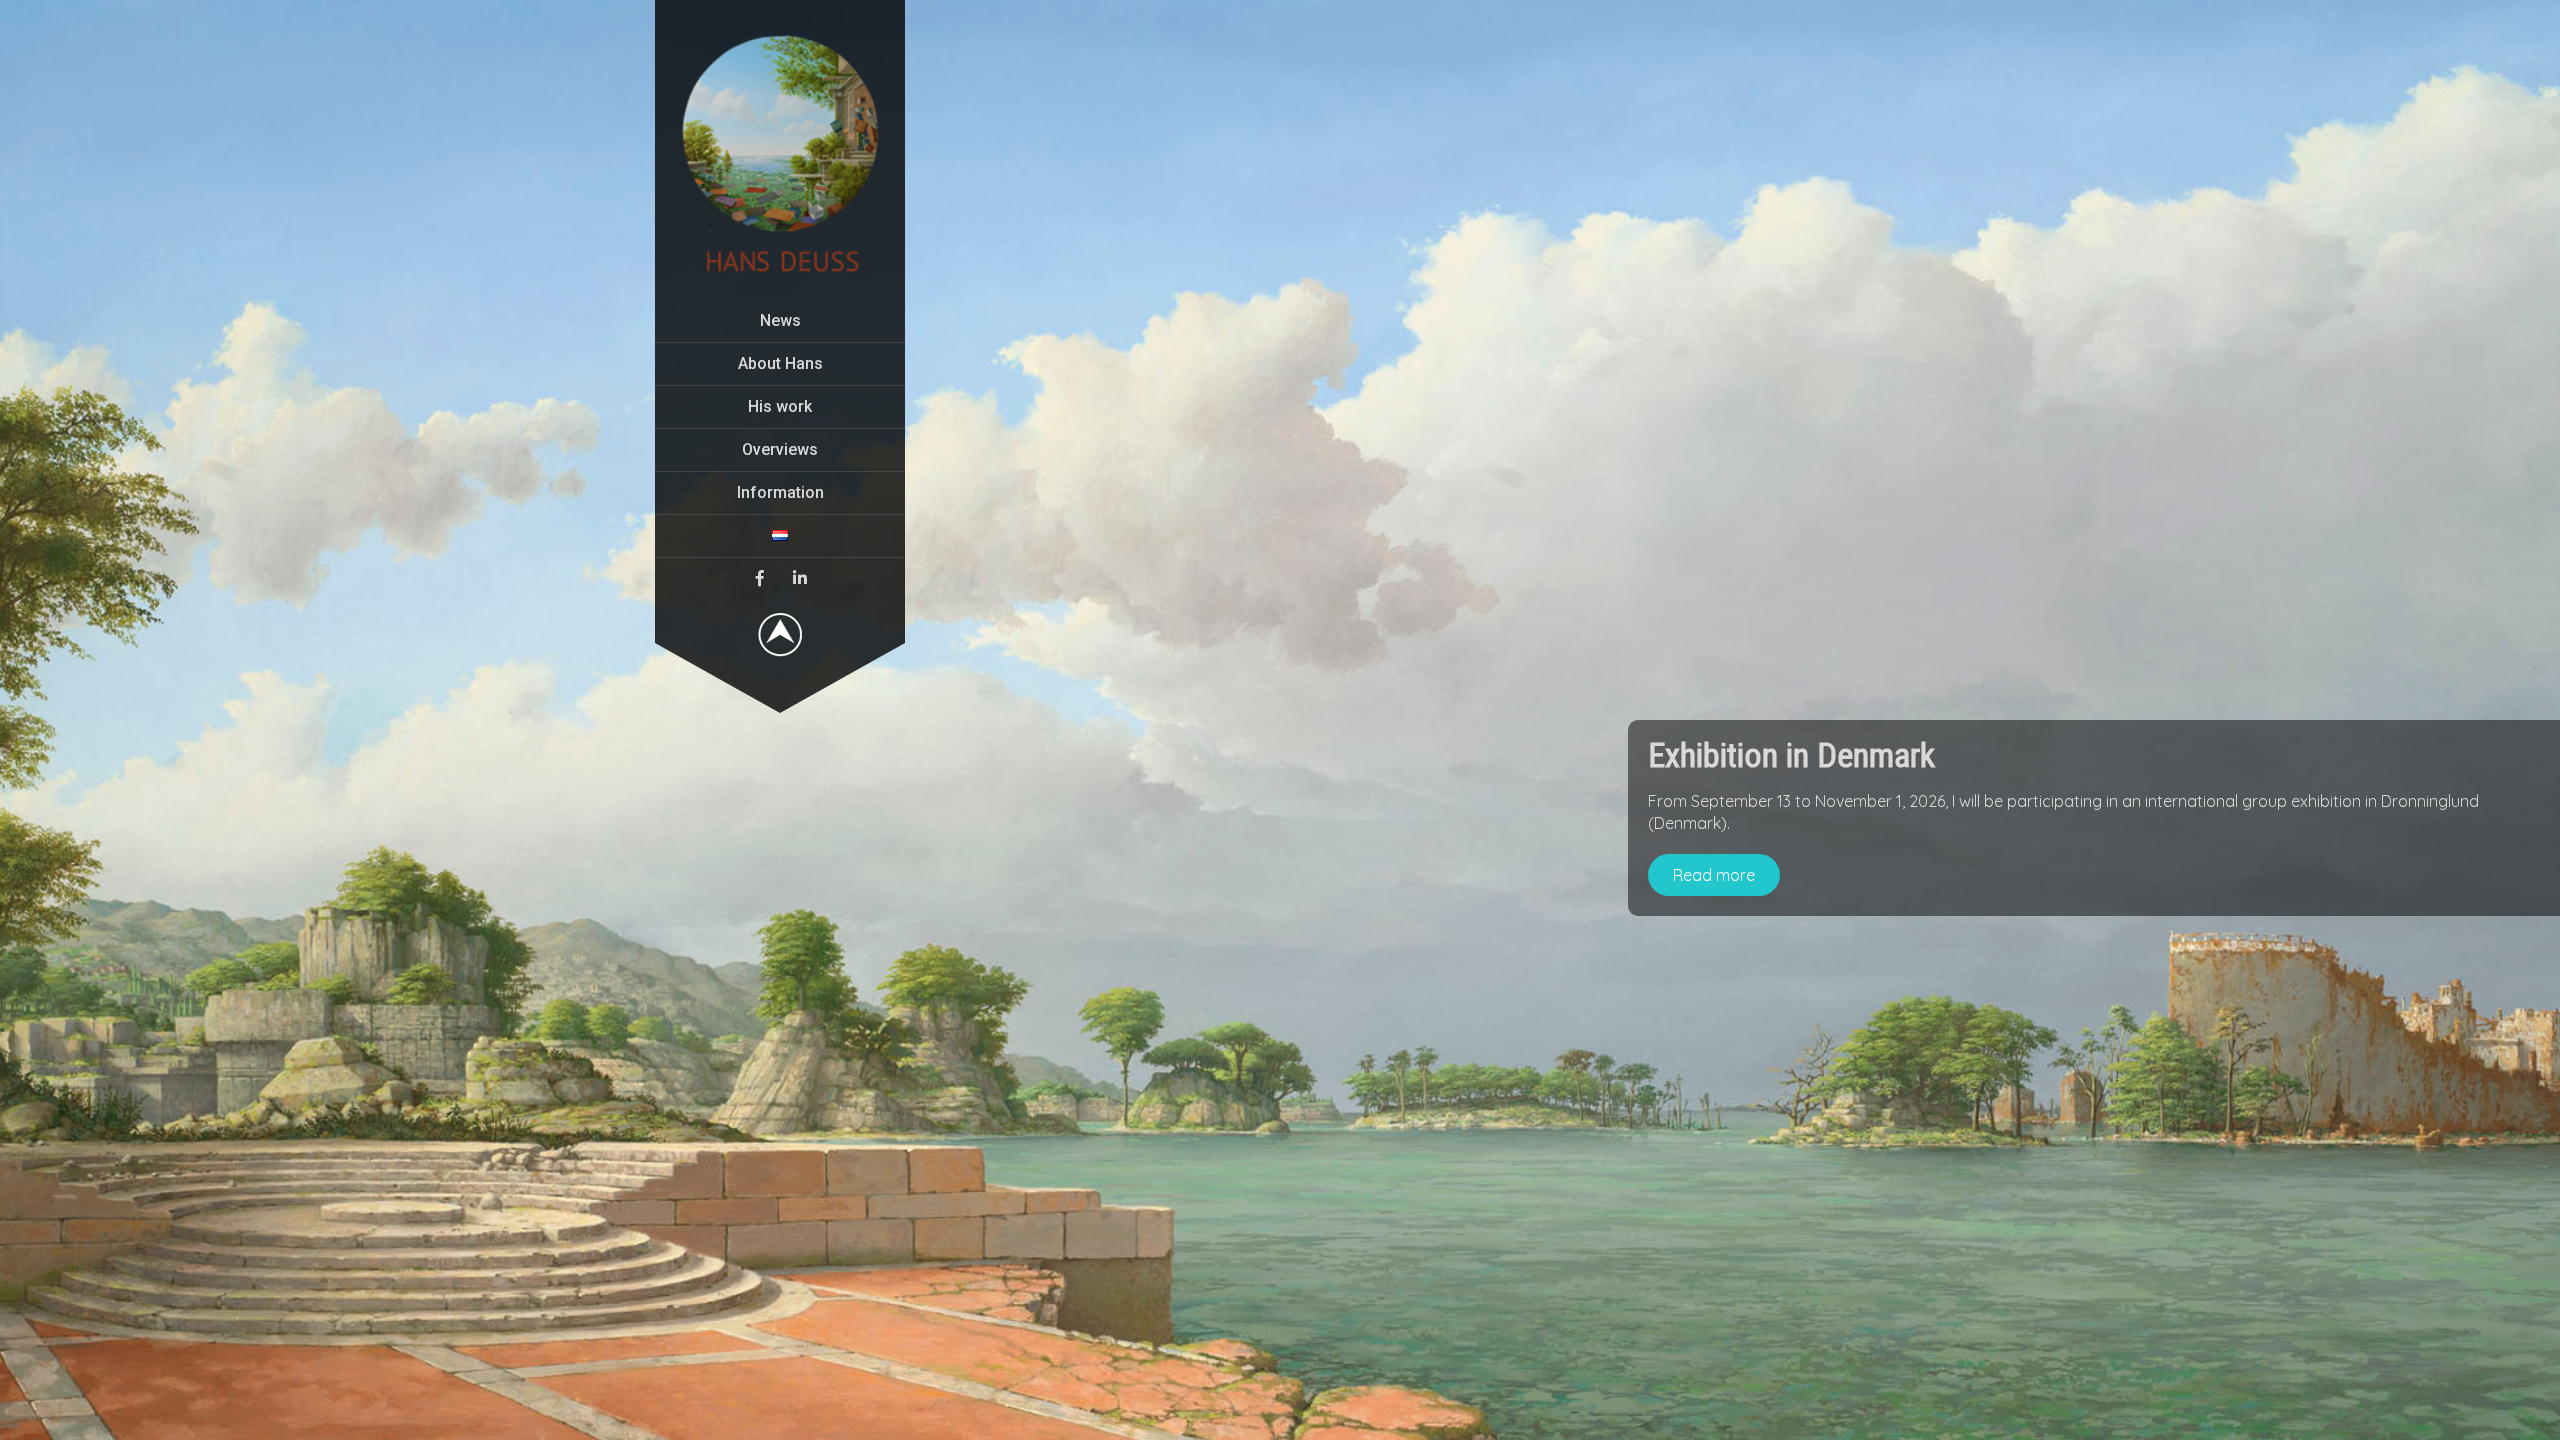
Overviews (780, 449)
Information (780, 492)
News (780, 320)
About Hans (780, 363)
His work (780, 406)
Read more (1714, 875)
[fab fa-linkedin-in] (800, 578)
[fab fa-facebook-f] (760, 578)
